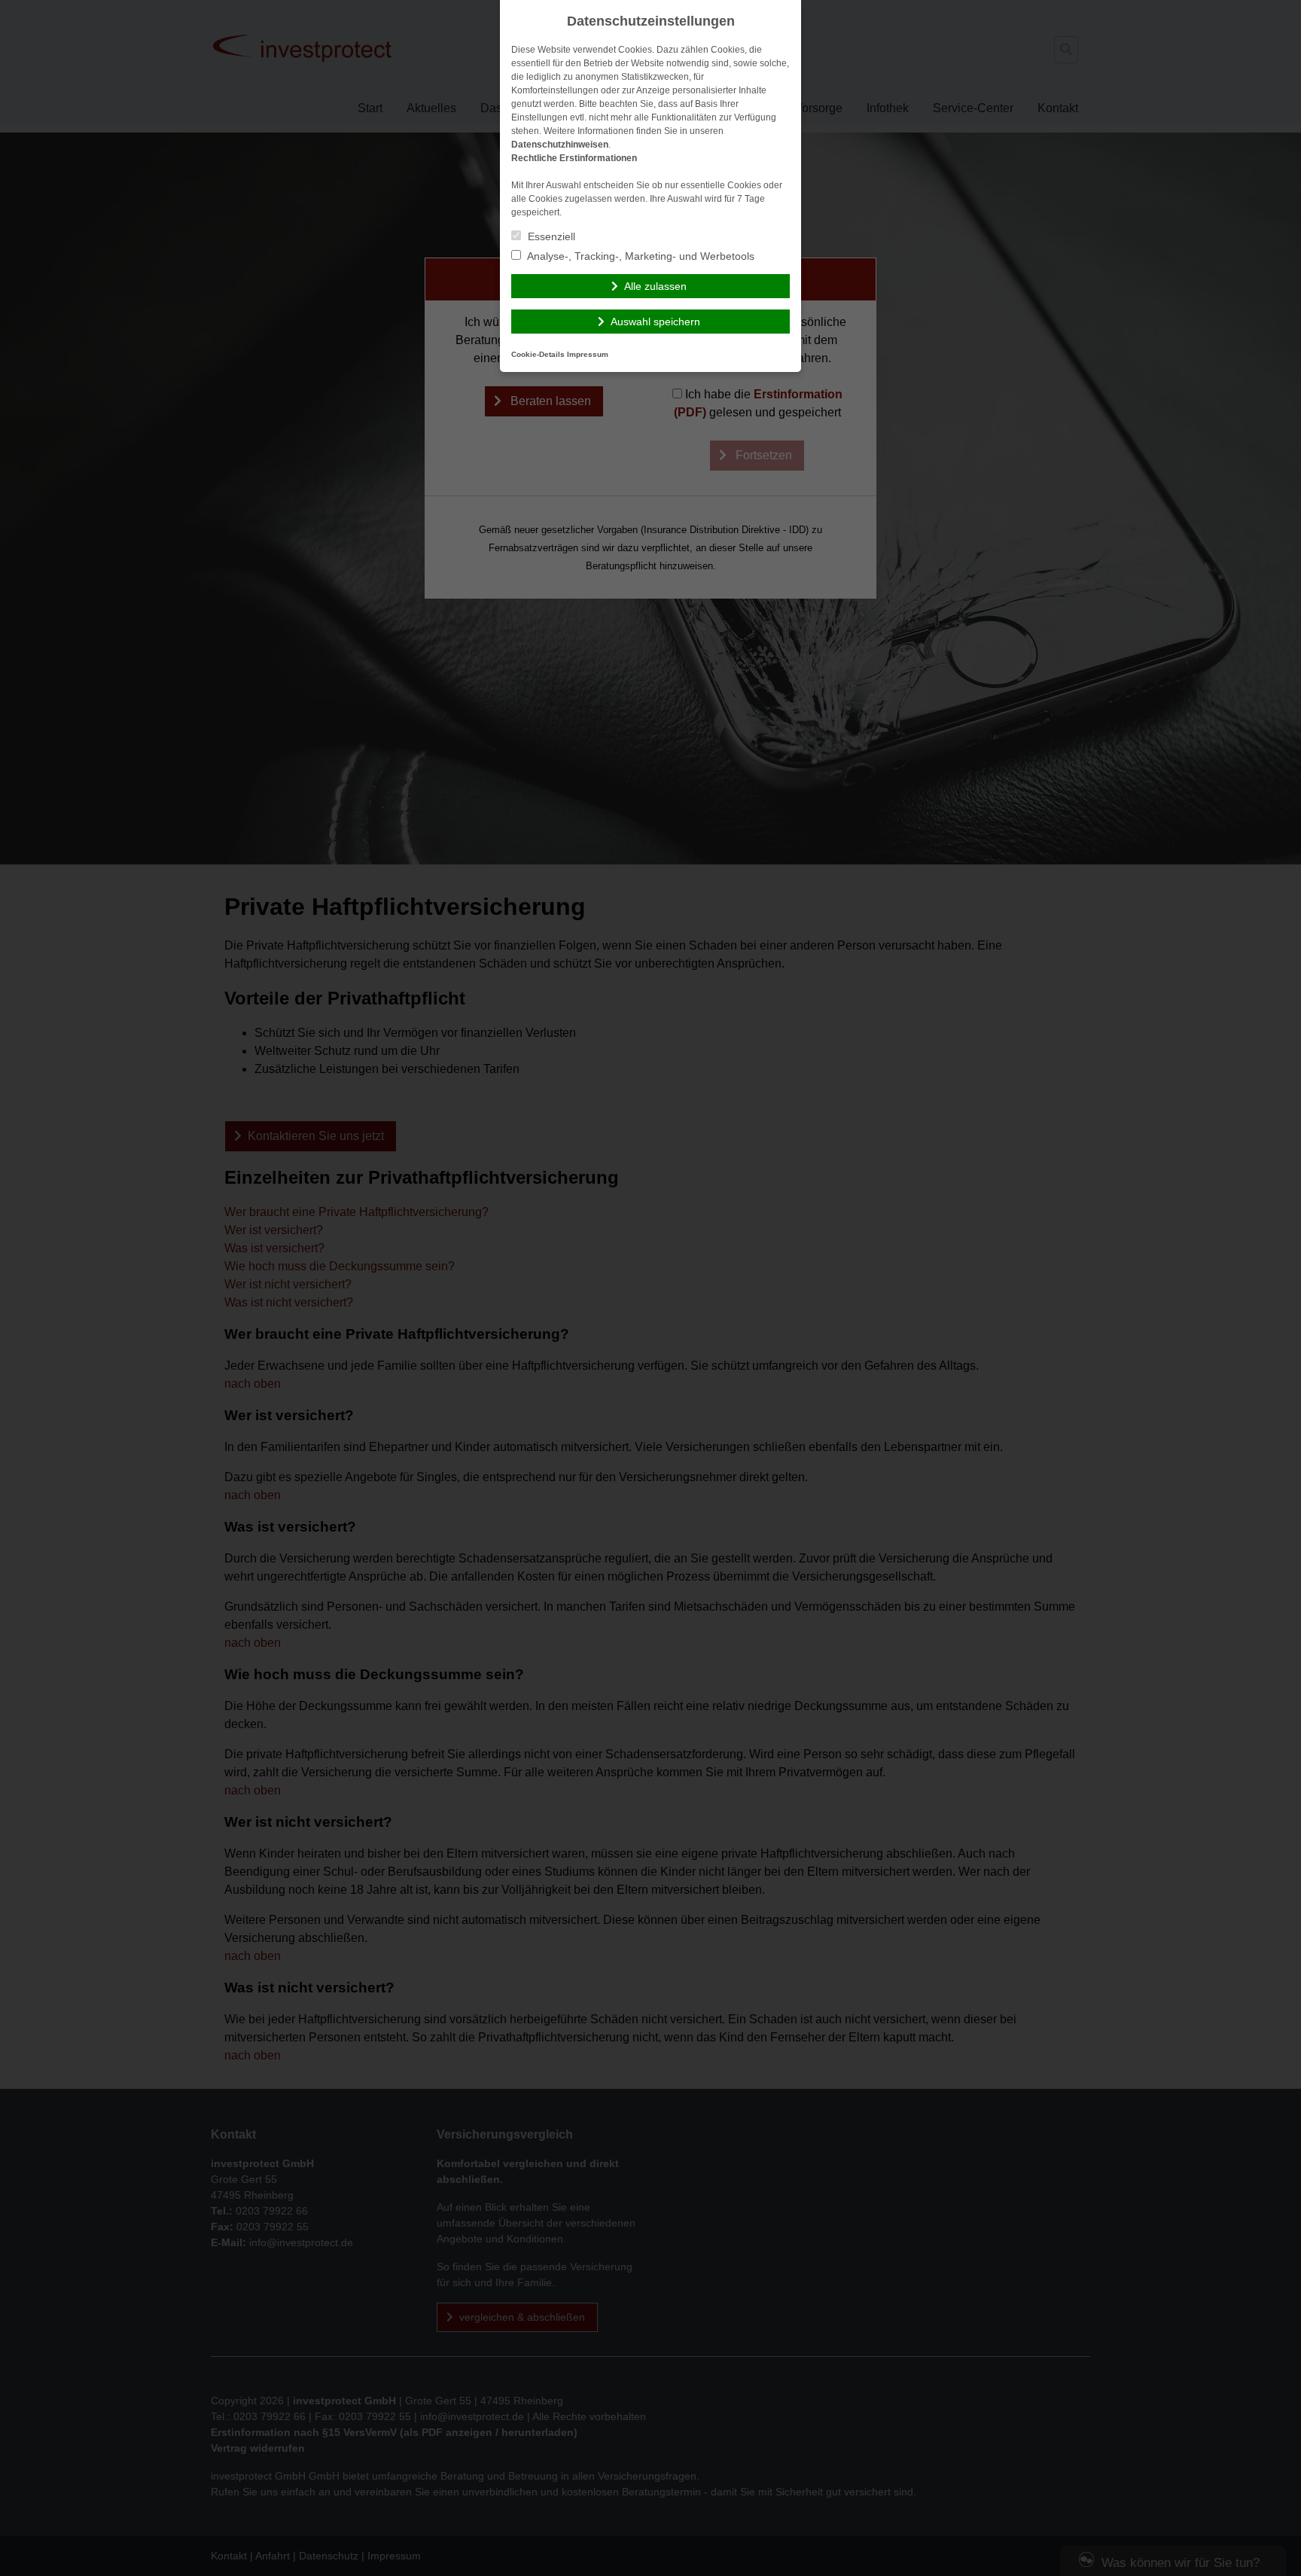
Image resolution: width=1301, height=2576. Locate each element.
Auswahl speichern (655, 322)
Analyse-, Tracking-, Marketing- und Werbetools (640, 256)
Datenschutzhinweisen (560, 145)
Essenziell (550, 236)
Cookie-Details (538, 354)
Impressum (588, 354)
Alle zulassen (655, 286)
